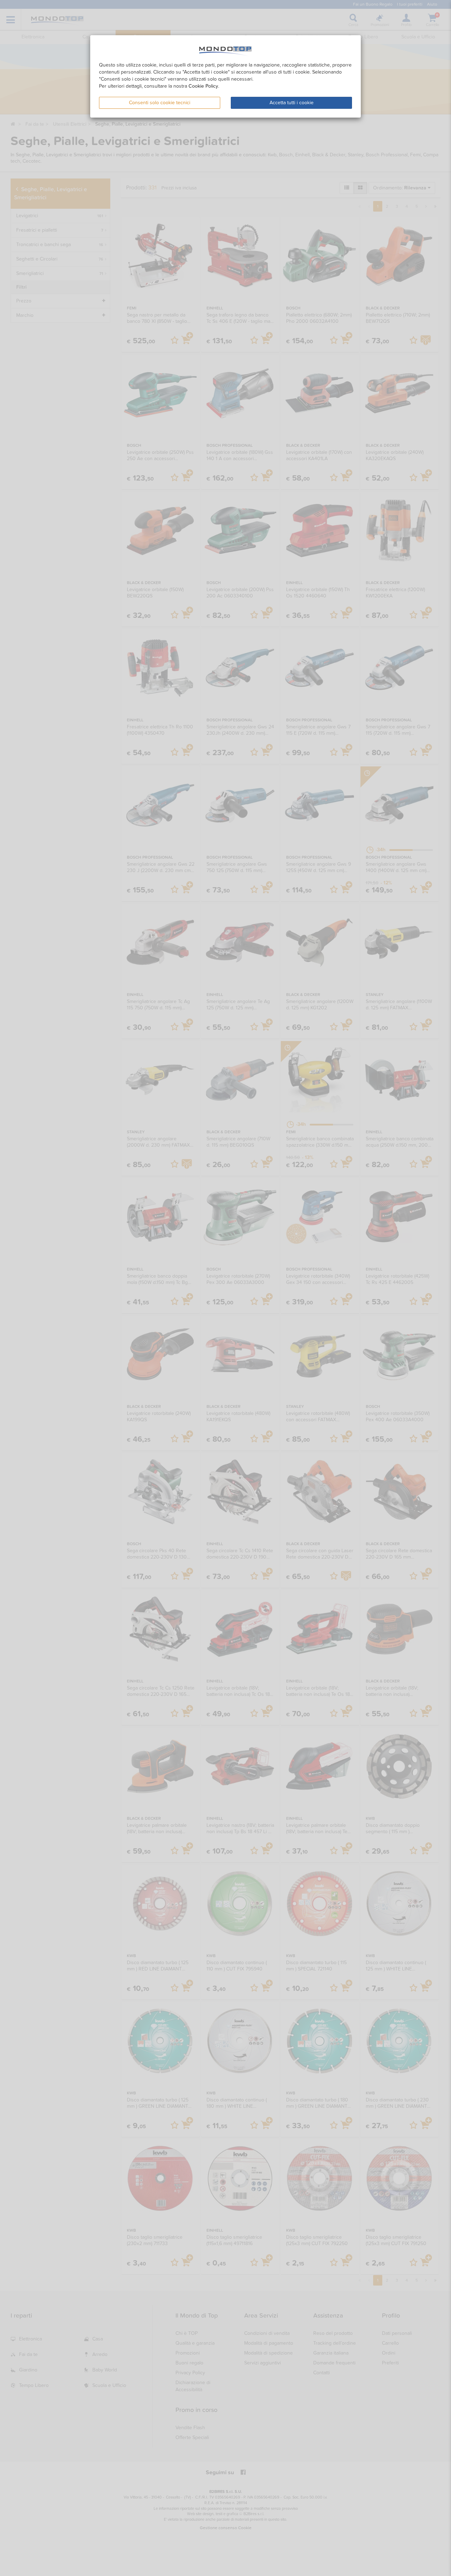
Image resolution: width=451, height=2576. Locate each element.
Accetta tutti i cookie (292, 103)
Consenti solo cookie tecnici (160, 103)
